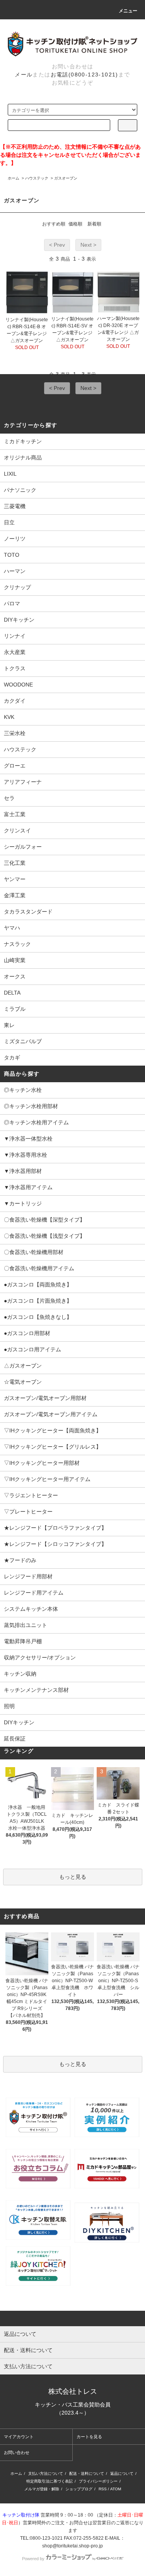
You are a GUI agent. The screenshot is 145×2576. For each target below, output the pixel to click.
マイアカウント (19, 2437)
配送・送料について (87, 2473)
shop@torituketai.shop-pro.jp (72, 2546)
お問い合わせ (17, 2452)
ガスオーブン (66, 178)
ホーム (14, 178)
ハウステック (37, 178)
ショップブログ (79, 2489)
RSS (103, 2489)
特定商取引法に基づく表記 (49, 2481)
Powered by (33, 2559)
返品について (122, 2473)
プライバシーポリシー (98, 2481)
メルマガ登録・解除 (42, 2489)
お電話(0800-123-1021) (84, 75)
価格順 (75, 224)
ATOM (116, 2489)
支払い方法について (46, 2473)
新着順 (94, 224)
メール (24, 75)
